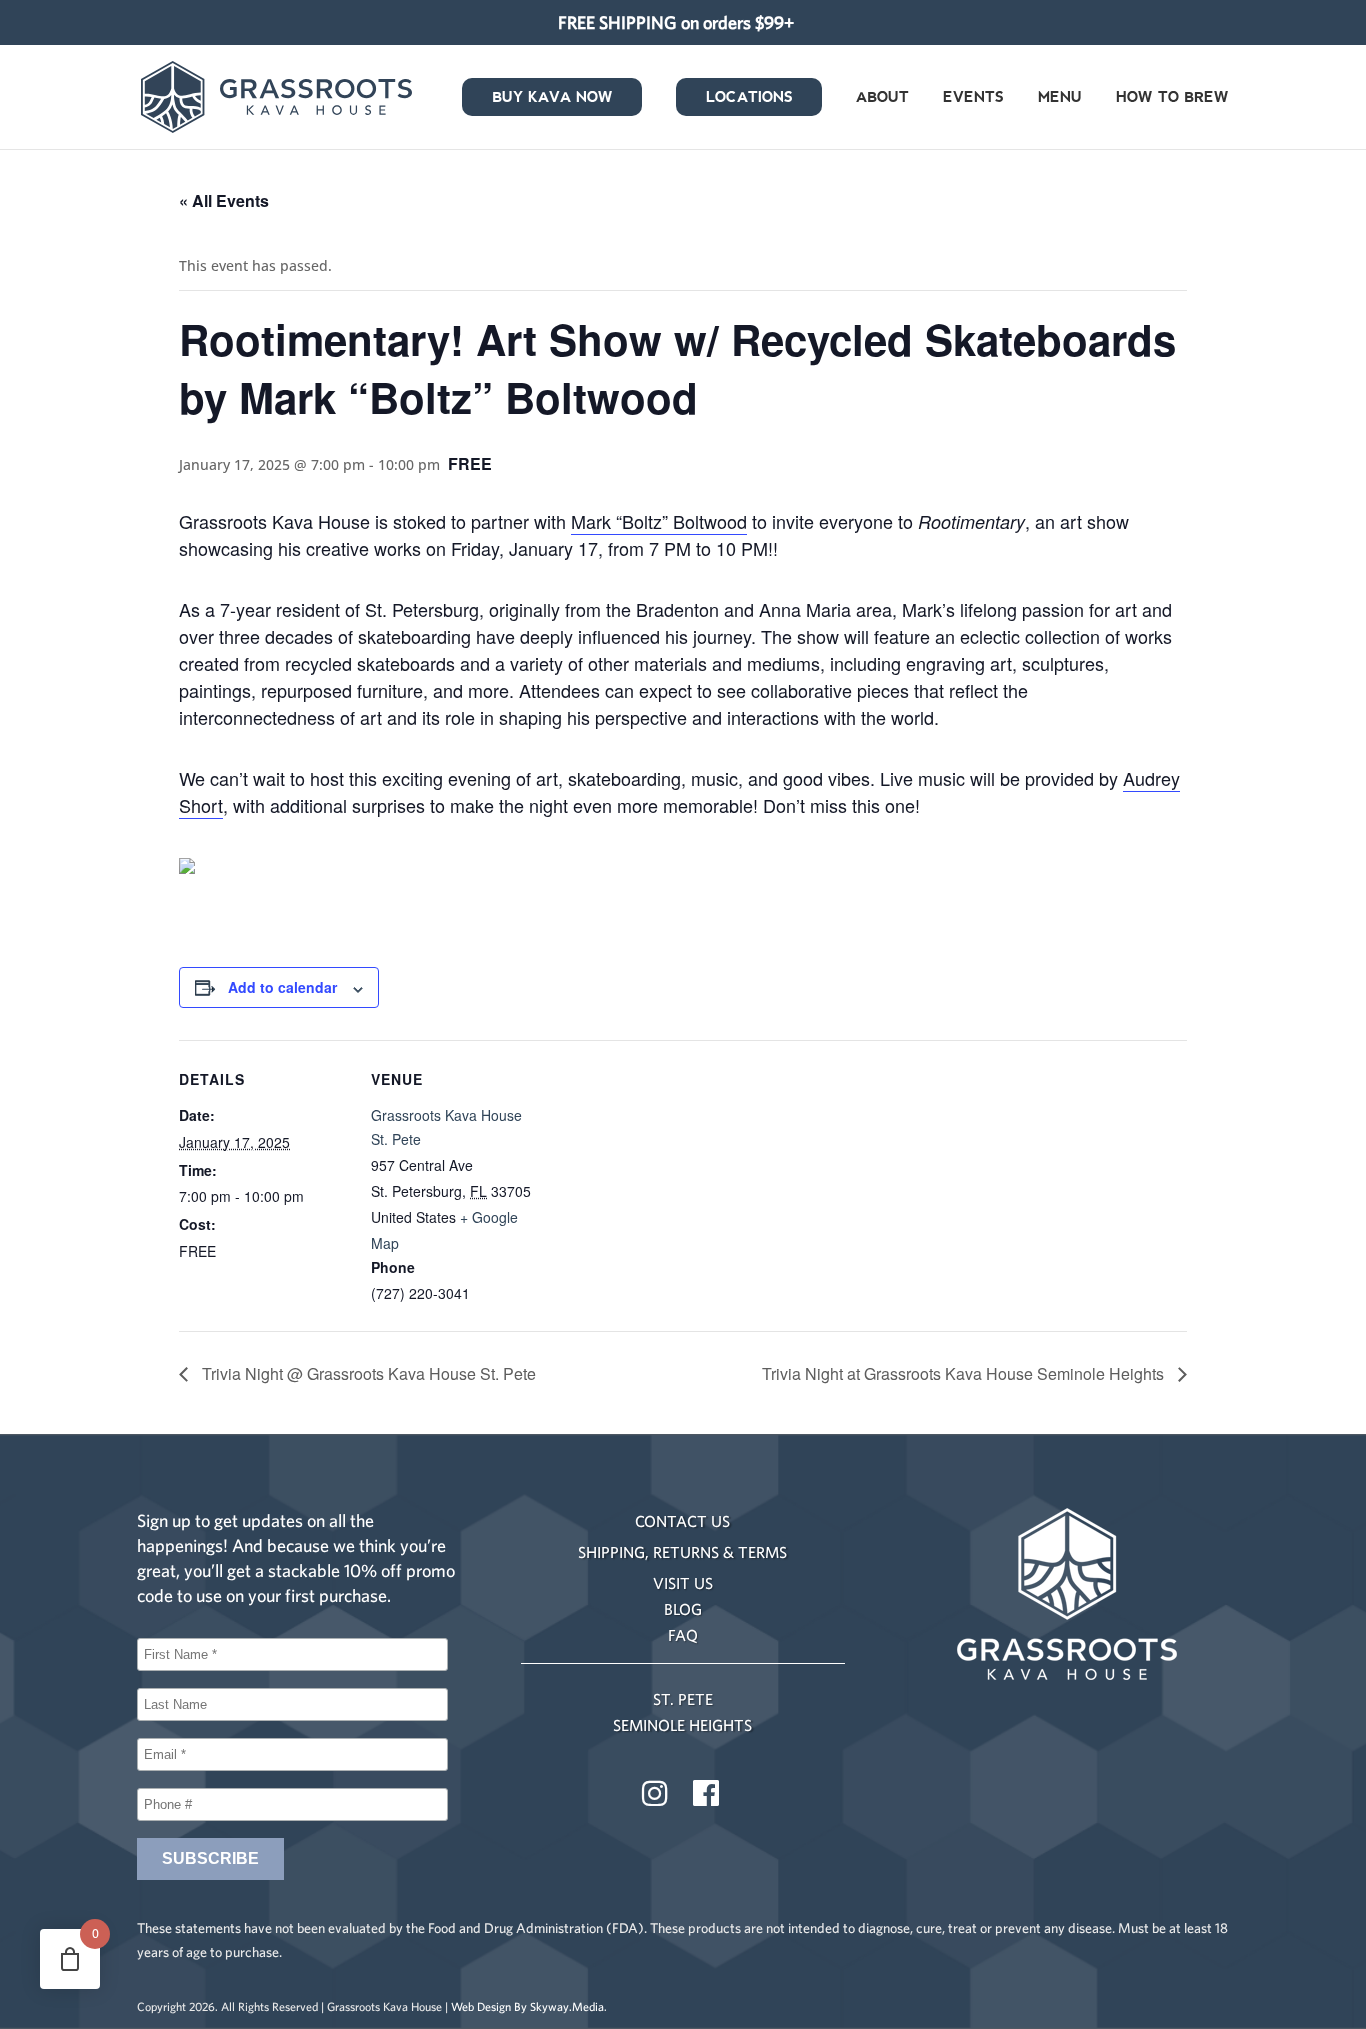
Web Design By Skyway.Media (527, 2006)
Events (973, 99)
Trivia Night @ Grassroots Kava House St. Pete (367, 1373)
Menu (1060, 99)
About (882, 99)
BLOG (683, 1609)
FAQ (683, 1635)
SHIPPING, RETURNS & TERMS (682, 1552)
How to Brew (1172, 99)
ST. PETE (683, 1699)
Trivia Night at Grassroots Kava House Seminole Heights (965, 1373)
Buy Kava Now (552, 98)
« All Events (224, 200)
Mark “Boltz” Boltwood (659, 521)
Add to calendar (282, 987)
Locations (749, 98)
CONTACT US (682, 1521)
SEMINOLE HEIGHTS (682, 1725)
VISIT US (683, 1583)
